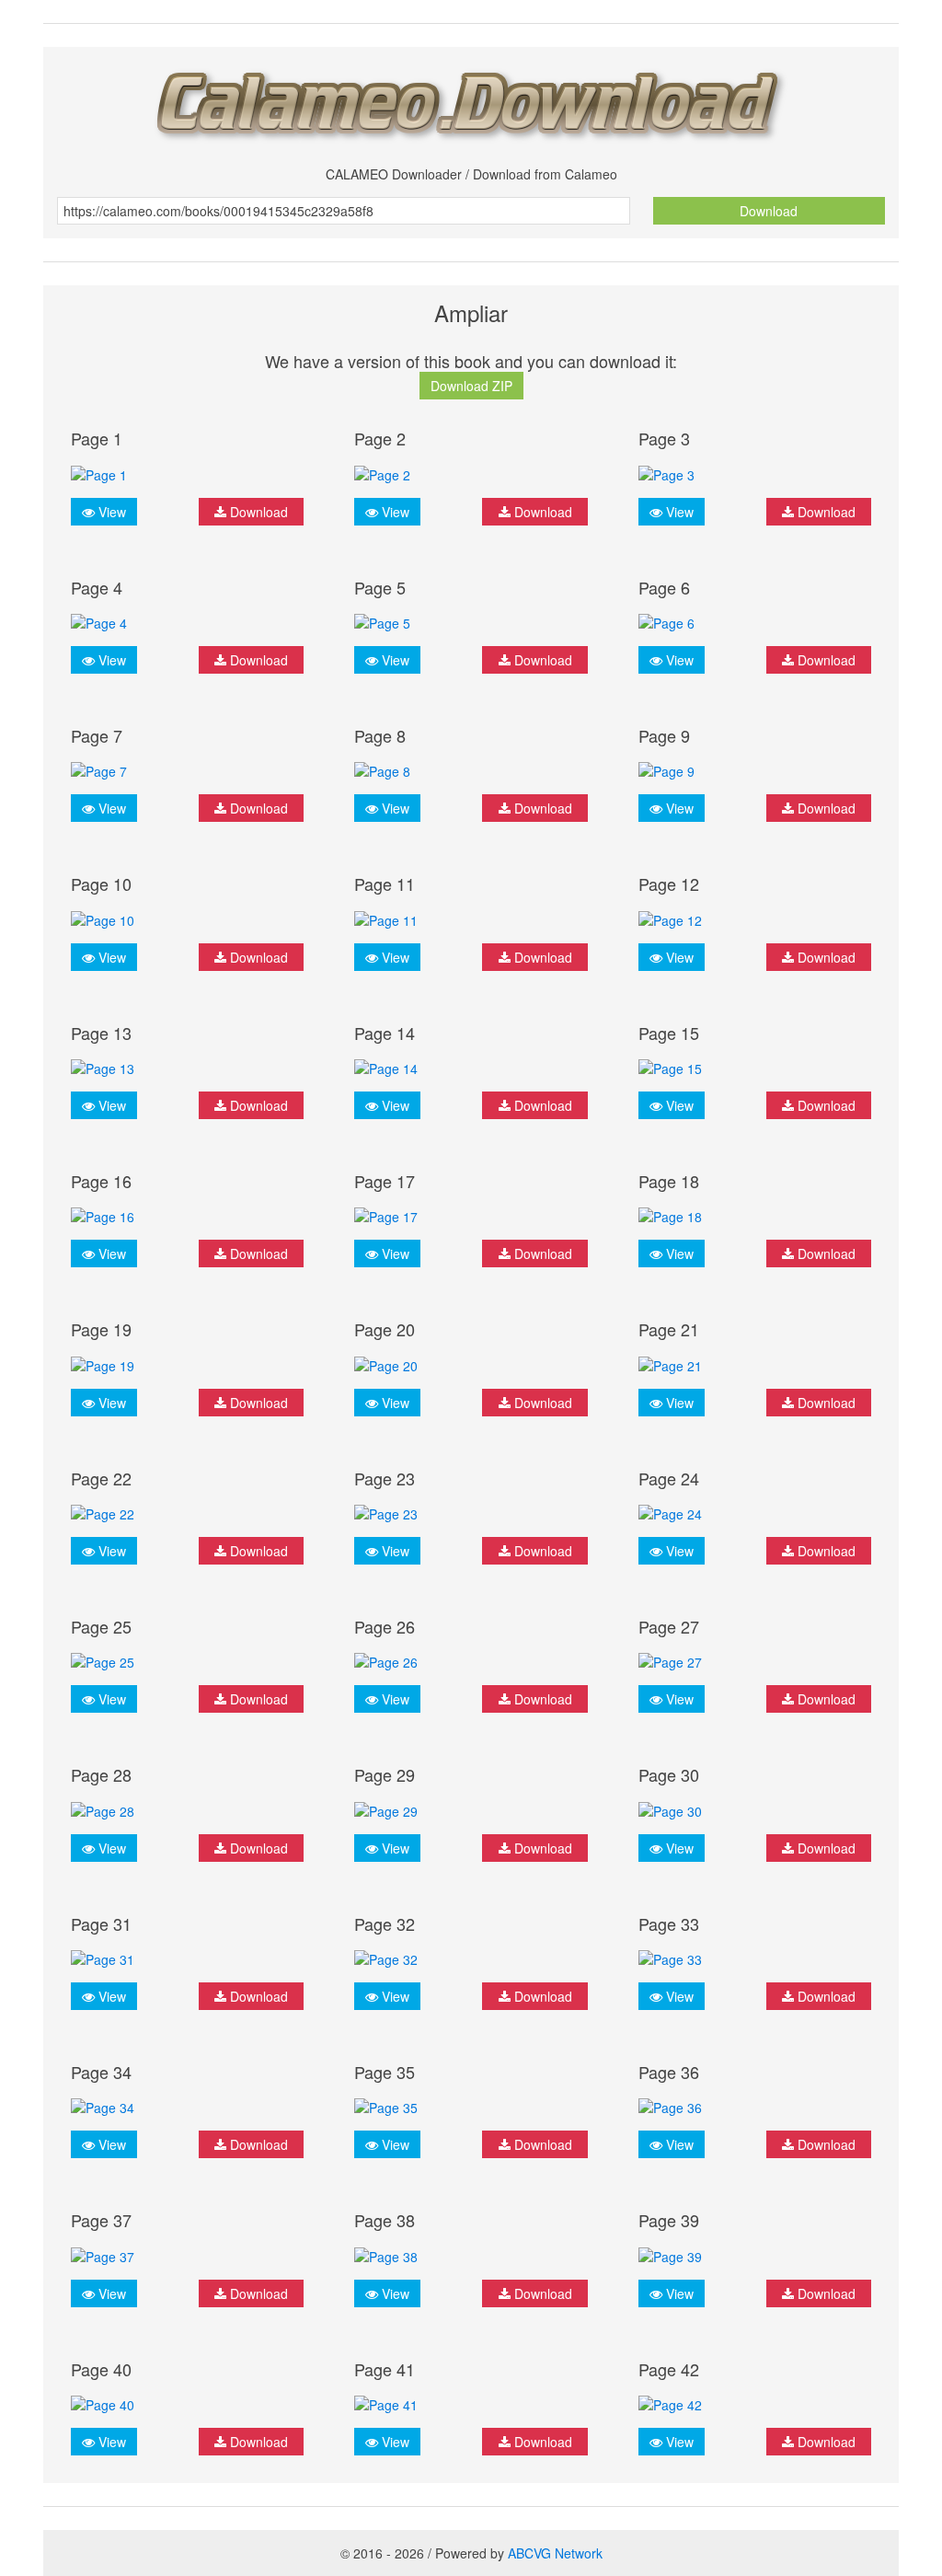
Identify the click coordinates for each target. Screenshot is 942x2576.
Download (769, 211)
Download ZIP (471, 386)
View (110, 512)
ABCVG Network (555, 2553)
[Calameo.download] (471, 100)
